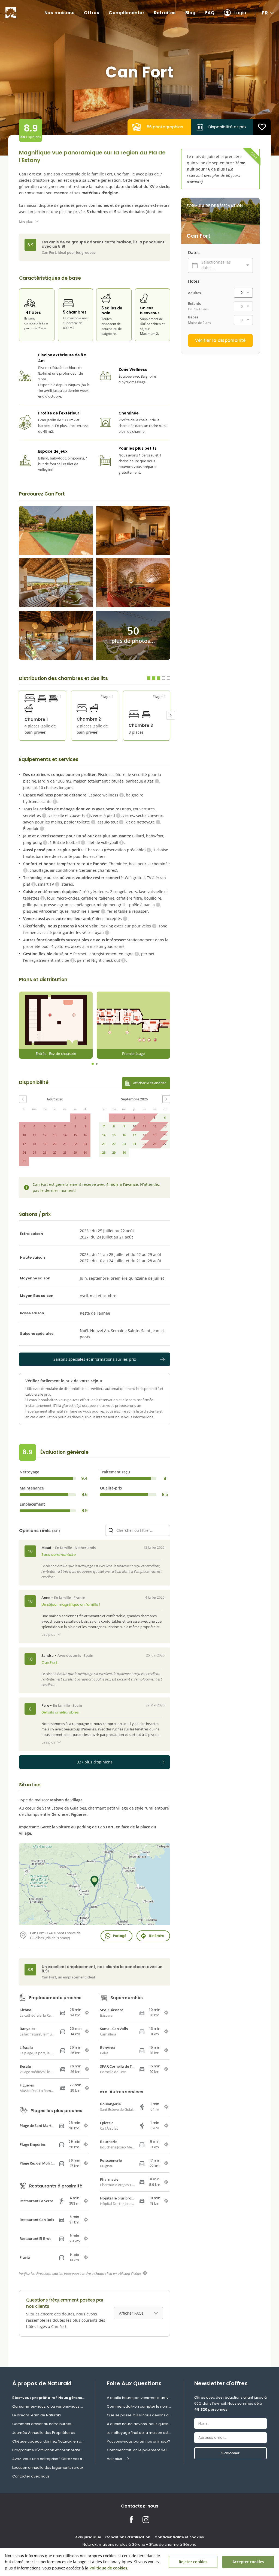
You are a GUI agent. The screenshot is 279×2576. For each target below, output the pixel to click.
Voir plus (114, 2459)
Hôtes (194, 281)
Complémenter (127, 13)
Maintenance (32, 1488)
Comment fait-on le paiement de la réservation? (139, 2450)
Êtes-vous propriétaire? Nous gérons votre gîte (48, 2398)
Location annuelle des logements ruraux (48, 2468)
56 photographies (165, 127)
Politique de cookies (108, 2568)
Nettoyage (29, 1472)
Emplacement (32, 1504)
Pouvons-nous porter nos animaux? (139, 2441)
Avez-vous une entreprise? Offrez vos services (48, 2459)
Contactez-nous (140, 2506)
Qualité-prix (111, 1488)
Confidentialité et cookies (179, 2537)
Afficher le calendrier (149, 1083)
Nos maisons (60, 13)
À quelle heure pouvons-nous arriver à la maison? (139, 2398)
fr (265, 13)
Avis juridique (88, 2537)
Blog (190, 13)
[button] (171, 715)
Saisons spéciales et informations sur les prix (95, 1359)
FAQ (210, 13)
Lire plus (26, 221)
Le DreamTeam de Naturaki (37, 2415)
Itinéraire (157, 1936)
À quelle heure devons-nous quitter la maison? (139, 2424)
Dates (194, 252)
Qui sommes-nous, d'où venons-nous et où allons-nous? (48, 2406)
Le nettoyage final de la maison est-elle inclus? (139, 2433)
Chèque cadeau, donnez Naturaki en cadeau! (48, 2441)
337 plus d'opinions (95, 1762)
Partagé (120, 1936)
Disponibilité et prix (227, 127)
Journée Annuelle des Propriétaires (44, 2433)
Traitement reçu (115, 1472)
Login (240, 13)
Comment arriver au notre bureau (42, 2424)
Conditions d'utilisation (128, 2537)
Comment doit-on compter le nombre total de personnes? (139, 2406)
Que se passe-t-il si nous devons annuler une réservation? (139, 2415)
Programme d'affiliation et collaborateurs (48, 2450)
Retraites (165, 13)
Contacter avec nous (31, 2476)
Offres (92, 13)
